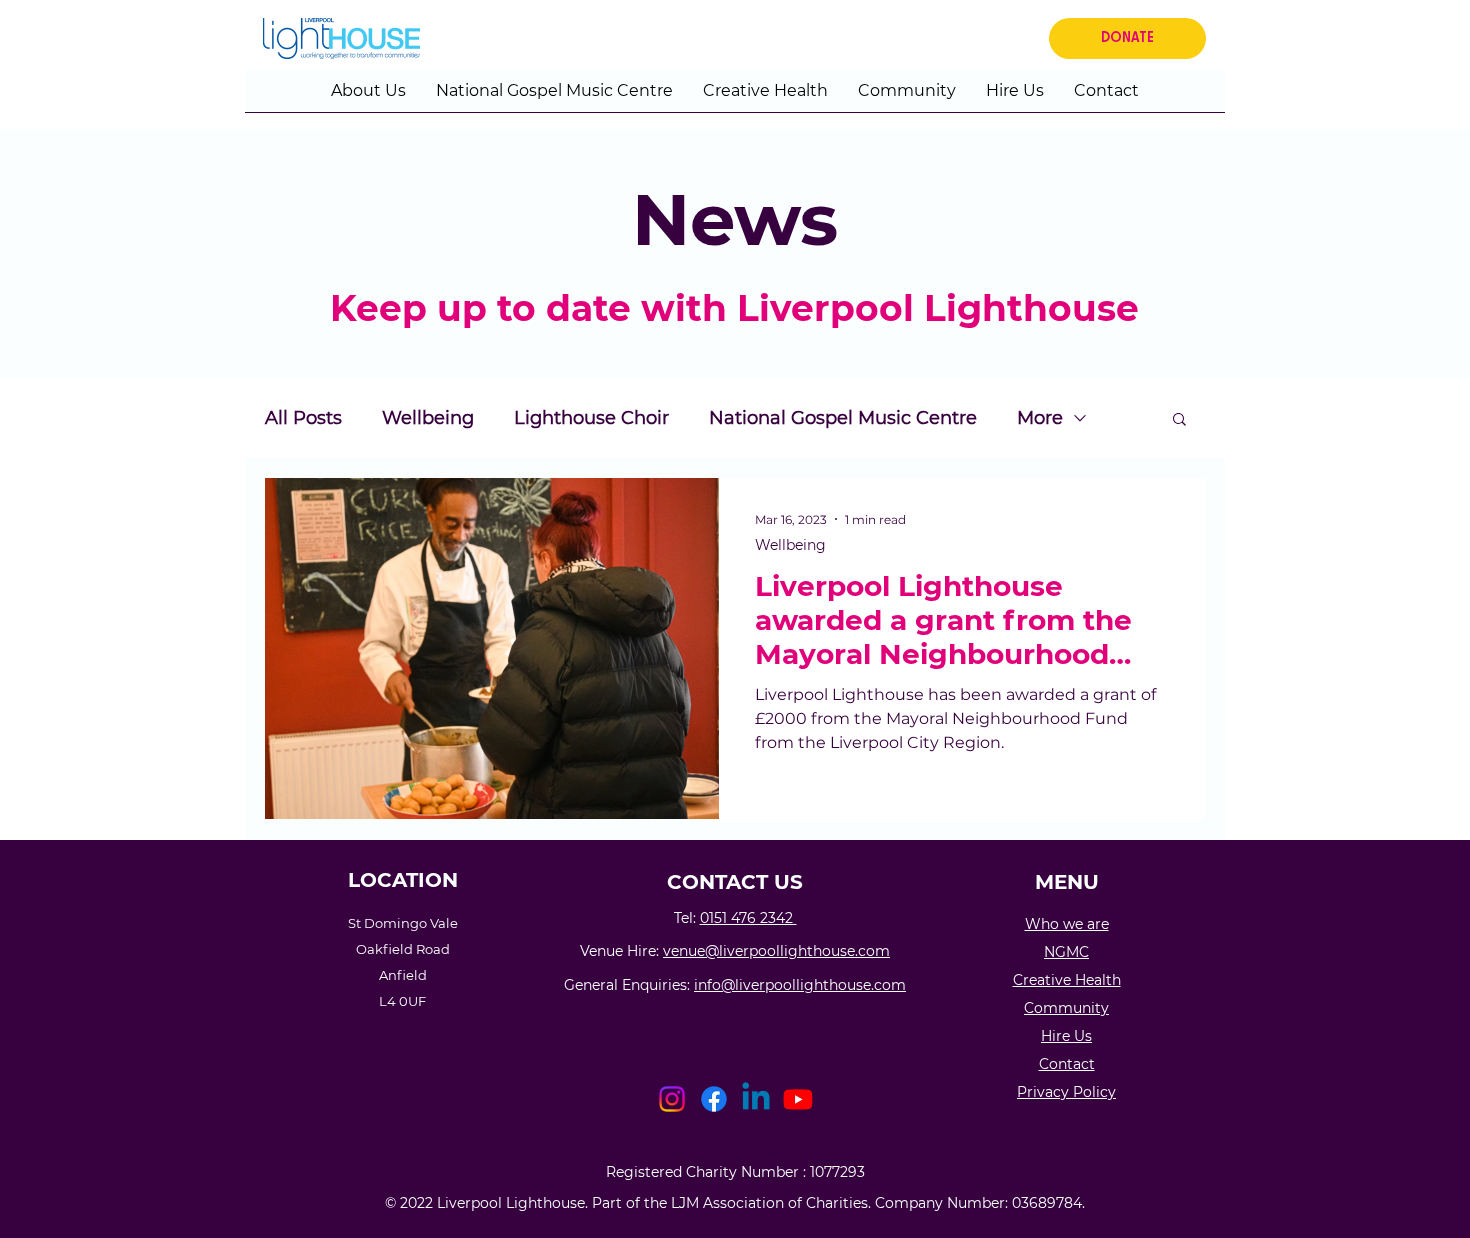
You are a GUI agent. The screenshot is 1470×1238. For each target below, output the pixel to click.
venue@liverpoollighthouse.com (776, 951)
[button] (368, 97)
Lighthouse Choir (591, 418)
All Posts (303, 418)
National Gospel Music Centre (843, 418)
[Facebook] (714, 1099)
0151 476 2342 (748, 918)
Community (1066, 1008)
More (1040, 418)
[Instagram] (672, 1099)
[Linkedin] (756, 1099)
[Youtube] (798, 1099)
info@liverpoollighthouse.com (800, 985)
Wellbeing (428, 418)
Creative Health (1067, 980)
